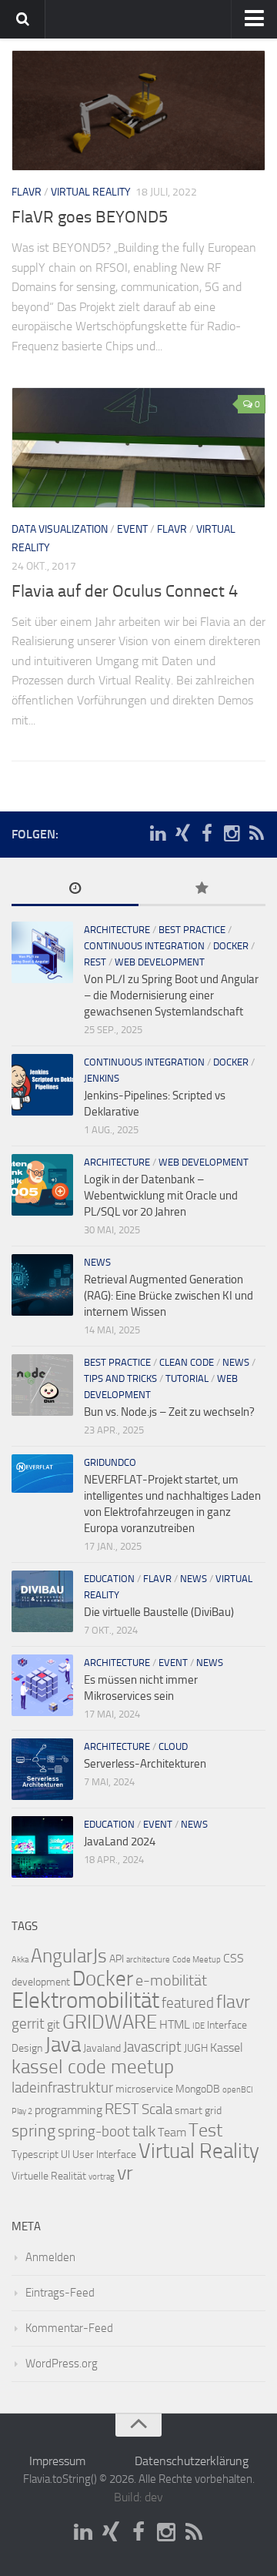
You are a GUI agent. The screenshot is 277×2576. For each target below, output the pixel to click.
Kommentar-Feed (69, 2328)
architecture (117, 930)
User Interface (104, 2154)
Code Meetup (197, 1960)
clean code (187, 1362)
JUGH (196, 2048)
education (109, 1579)
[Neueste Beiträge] (75, 890)
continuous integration (144, 946)
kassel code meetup (93, 2067)
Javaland (102, 2048)
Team (172, 2132)
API (117, 1959)
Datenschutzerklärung (192, 2461)
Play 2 (22, 2111)
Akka (20, 1960)
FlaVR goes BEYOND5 (90, 217)
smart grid (198, 2111)
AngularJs (69, 1956)
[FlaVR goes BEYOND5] (138, 110)
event (132, 529)
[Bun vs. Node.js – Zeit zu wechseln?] (42, 1385)
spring (33, 2131)
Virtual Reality (199, 2151)
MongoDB (198, 2089)
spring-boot (94, 2132)
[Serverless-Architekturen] (42, 1769)
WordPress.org (62, 2364)
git (53, 2024)
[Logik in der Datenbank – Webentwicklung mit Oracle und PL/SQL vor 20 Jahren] (42, 1185)
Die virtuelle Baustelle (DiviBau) (159, 1612)
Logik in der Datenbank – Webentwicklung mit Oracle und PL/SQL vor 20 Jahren (161, 1196)
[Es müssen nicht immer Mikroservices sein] (42, 1685)
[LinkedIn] (158, 834)
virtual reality (91, 192)
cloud (173, 1746)
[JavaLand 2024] (42, 1847)
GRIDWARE (110, 2022)
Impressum (57, 2461)
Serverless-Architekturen (145, 1764)
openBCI (238, 2090)
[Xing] (182, 834)
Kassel (227, 2047)
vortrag (102, 2177)
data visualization (60, 529)
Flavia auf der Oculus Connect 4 (125, 591)
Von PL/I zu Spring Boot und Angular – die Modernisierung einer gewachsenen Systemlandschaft (171, 995)
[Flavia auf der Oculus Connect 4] (138, 448)
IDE (199, 2026)
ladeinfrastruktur (62, 2088)
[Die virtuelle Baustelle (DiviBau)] (42, 1601)
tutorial (187, 1378)
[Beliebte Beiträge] (202, 890)
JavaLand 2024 (120, 1842)
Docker (103, 1979)
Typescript (35, 2154)
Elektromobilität (85, 2001)
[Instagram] (232, 834)
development (41, 1982)
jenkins (102, 1078)
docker (231, 946)
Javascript (152, 2047)
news (97, 1262)
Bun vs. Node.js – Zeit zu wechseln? (169, 1412)
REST (95, 962)
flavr (27, 192)
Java (63, 2045)
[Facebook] (207, 834)
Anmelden (50, 2257)
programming (68, 2110)
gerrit (28, 2024)
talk (144, 2131)
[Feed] (256, 834)
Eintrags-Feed (60, 2293)
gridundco (110, 1462)
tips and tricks (120, 1378)
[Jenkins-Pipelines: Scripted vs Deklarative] (42, 1085)
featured (188, 2003)
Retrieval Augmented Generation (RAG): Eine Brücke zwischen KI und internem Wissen (169, 1296)
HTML (175, 2024)
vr (125, 2173)
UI (65, 2154)
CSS (234, 1958)
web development (160, 962)
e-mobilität (171, 1980)
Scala (157, 2109)
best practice (192, 930)
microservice (144, 2089)
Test (205, 2130)
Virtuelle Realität (49, 2176)
